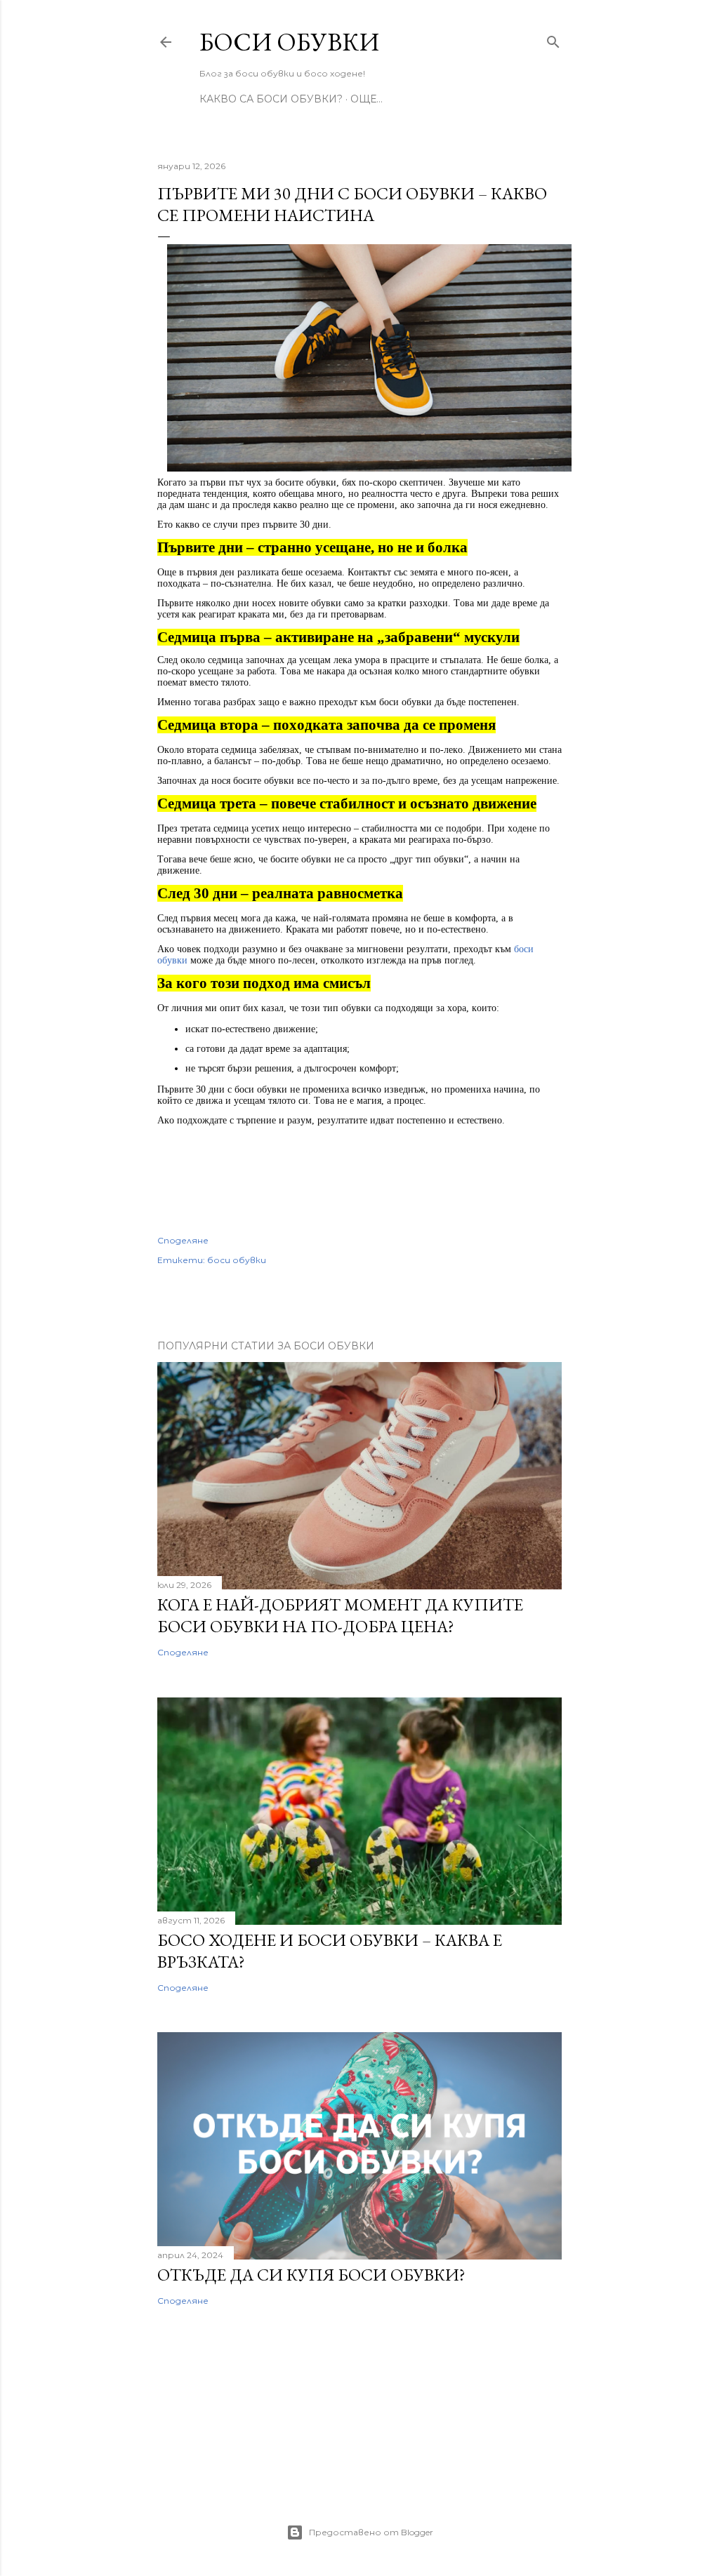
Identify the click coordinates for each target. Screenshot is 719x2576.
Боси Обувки (289, 42)
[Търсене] (553, 39)
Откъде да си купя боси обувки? (311, 2275)
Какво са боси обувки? (271, 99)
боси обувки (237, 1260)
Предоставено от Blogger (371, 2532)
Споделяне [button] (183, 1240)
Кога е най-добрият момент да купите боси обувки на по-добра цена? (340, 1615)
